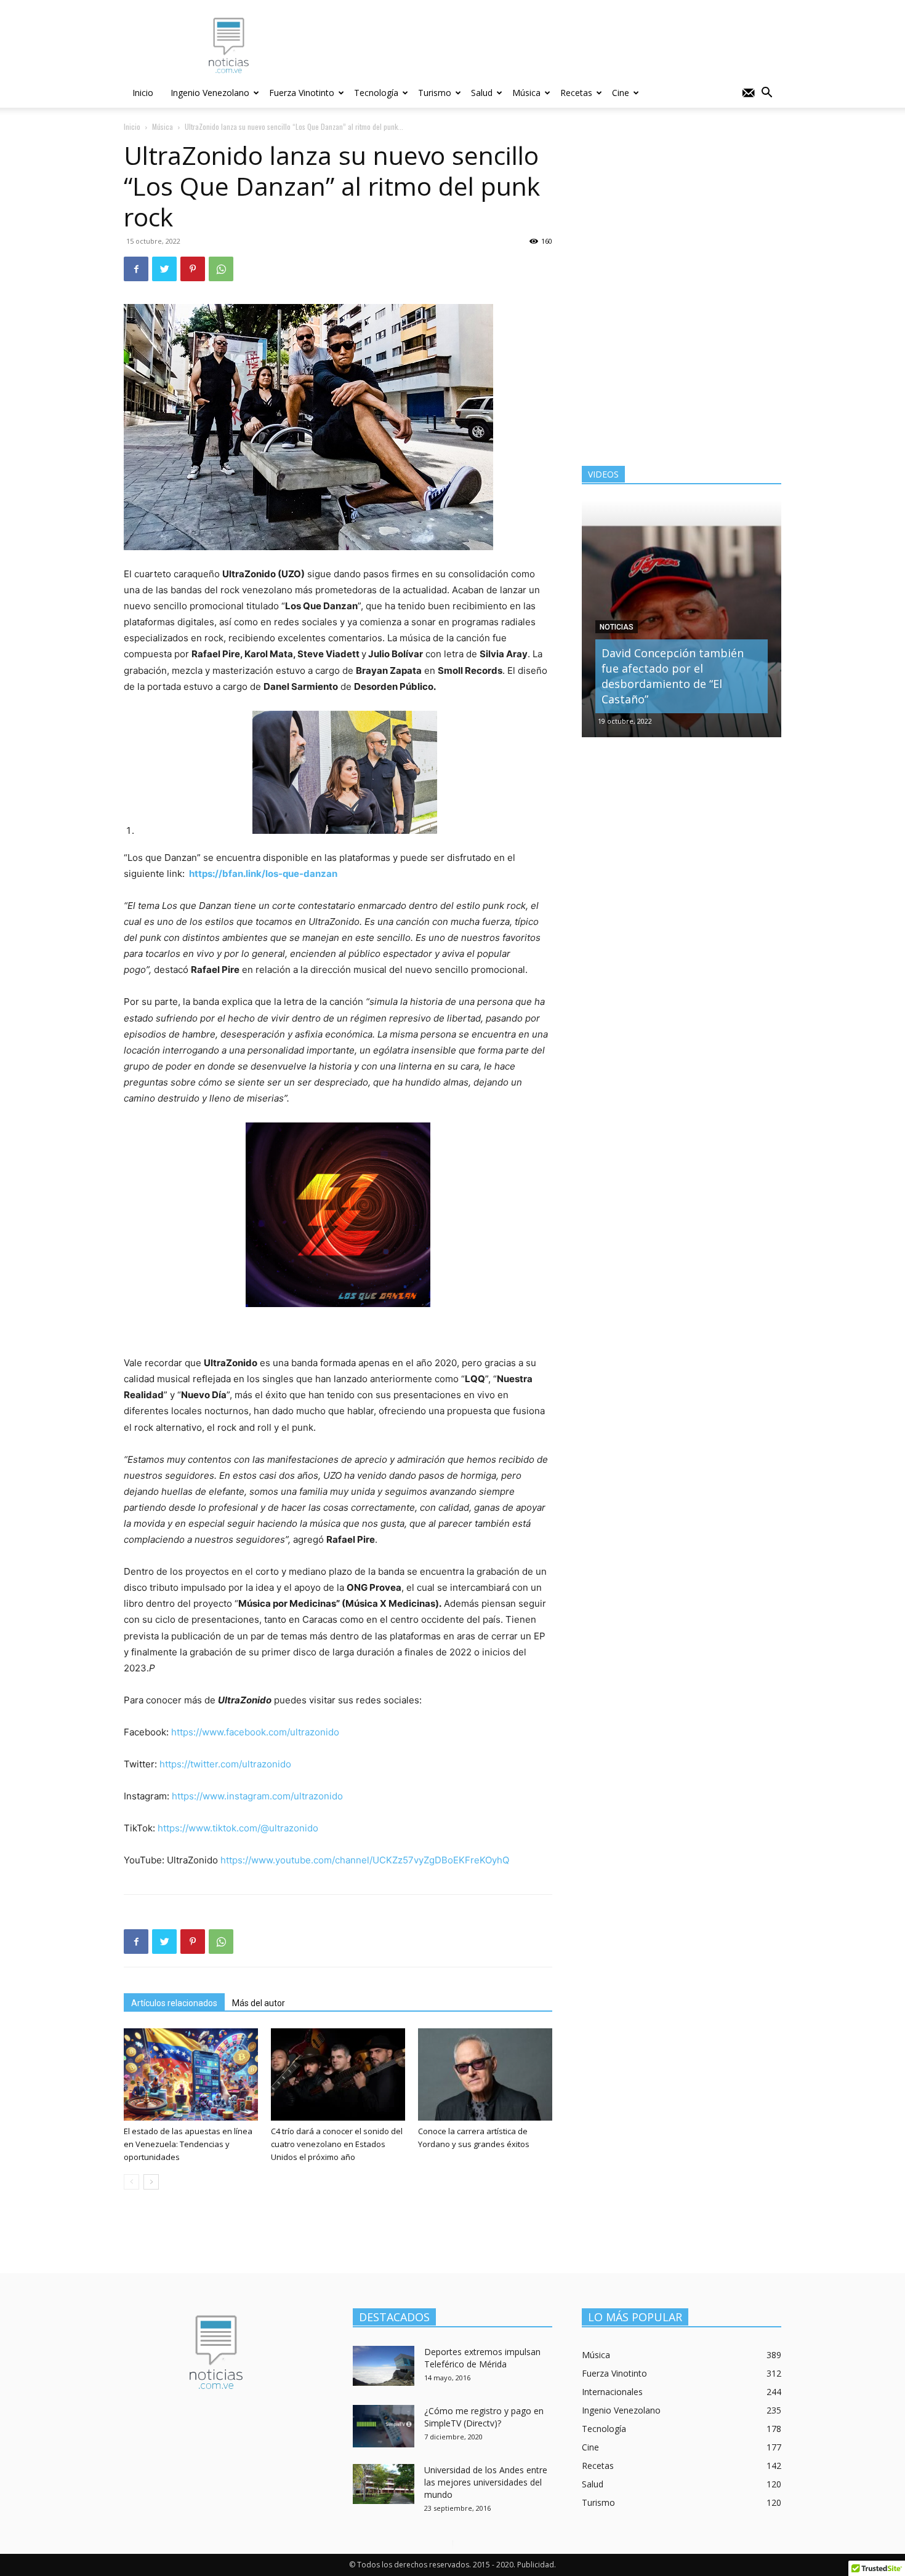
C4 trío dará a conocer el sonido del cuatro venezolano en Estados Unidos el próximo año (337, 2144)
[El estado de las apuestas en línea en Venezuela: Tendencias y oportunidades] (191, 2074)
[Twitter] (164, 269)
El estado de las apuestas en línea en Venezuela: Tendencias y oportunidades (188, 2144)
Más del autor (259, 2003)
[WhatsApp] (221, 269)
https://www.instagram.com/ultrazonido (257, 1796)
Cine (621, 93)
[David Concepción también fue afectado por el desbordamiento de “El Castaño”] (682, 619)
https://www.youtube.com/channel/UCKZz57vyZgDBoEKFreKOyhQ (365, 1860)
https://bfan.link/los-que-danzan (263, 874)
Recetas (576, 93)
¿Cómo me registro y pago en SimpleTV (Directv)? (484, 2417)
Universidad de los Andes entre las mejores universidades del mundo (486, 2482)
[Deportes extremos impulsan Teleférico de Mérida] (384, 2366)
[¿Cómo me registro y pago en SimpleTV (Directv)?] (384, 2426)
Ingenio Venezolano (210, 93)
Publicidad (536, 2565)
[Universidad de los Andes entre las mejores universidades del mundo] (384, 2484)
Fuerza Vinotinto (302, 93)
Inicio (143, 93)
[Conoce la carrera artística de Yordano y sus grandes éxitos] (485, 2074)
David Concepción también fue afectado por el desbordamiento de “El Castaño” (673, 676)
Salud (482, 93)
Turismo (435, 93)
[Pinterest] (193, 269)
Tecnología (376, 93)
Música (526, 93)
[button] (766, 94)
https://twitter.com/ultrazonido (225, 1764)
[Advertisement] (557, 45)
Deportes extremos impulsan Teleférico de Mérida (482, 2358)
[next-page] (151, 2182)
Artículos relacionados (174, 2003)
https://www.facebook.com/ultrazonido (255, 1732)
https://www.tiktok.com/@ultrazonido (238, 1828)
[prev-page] (131, 2182)
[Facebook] (136, 269)
